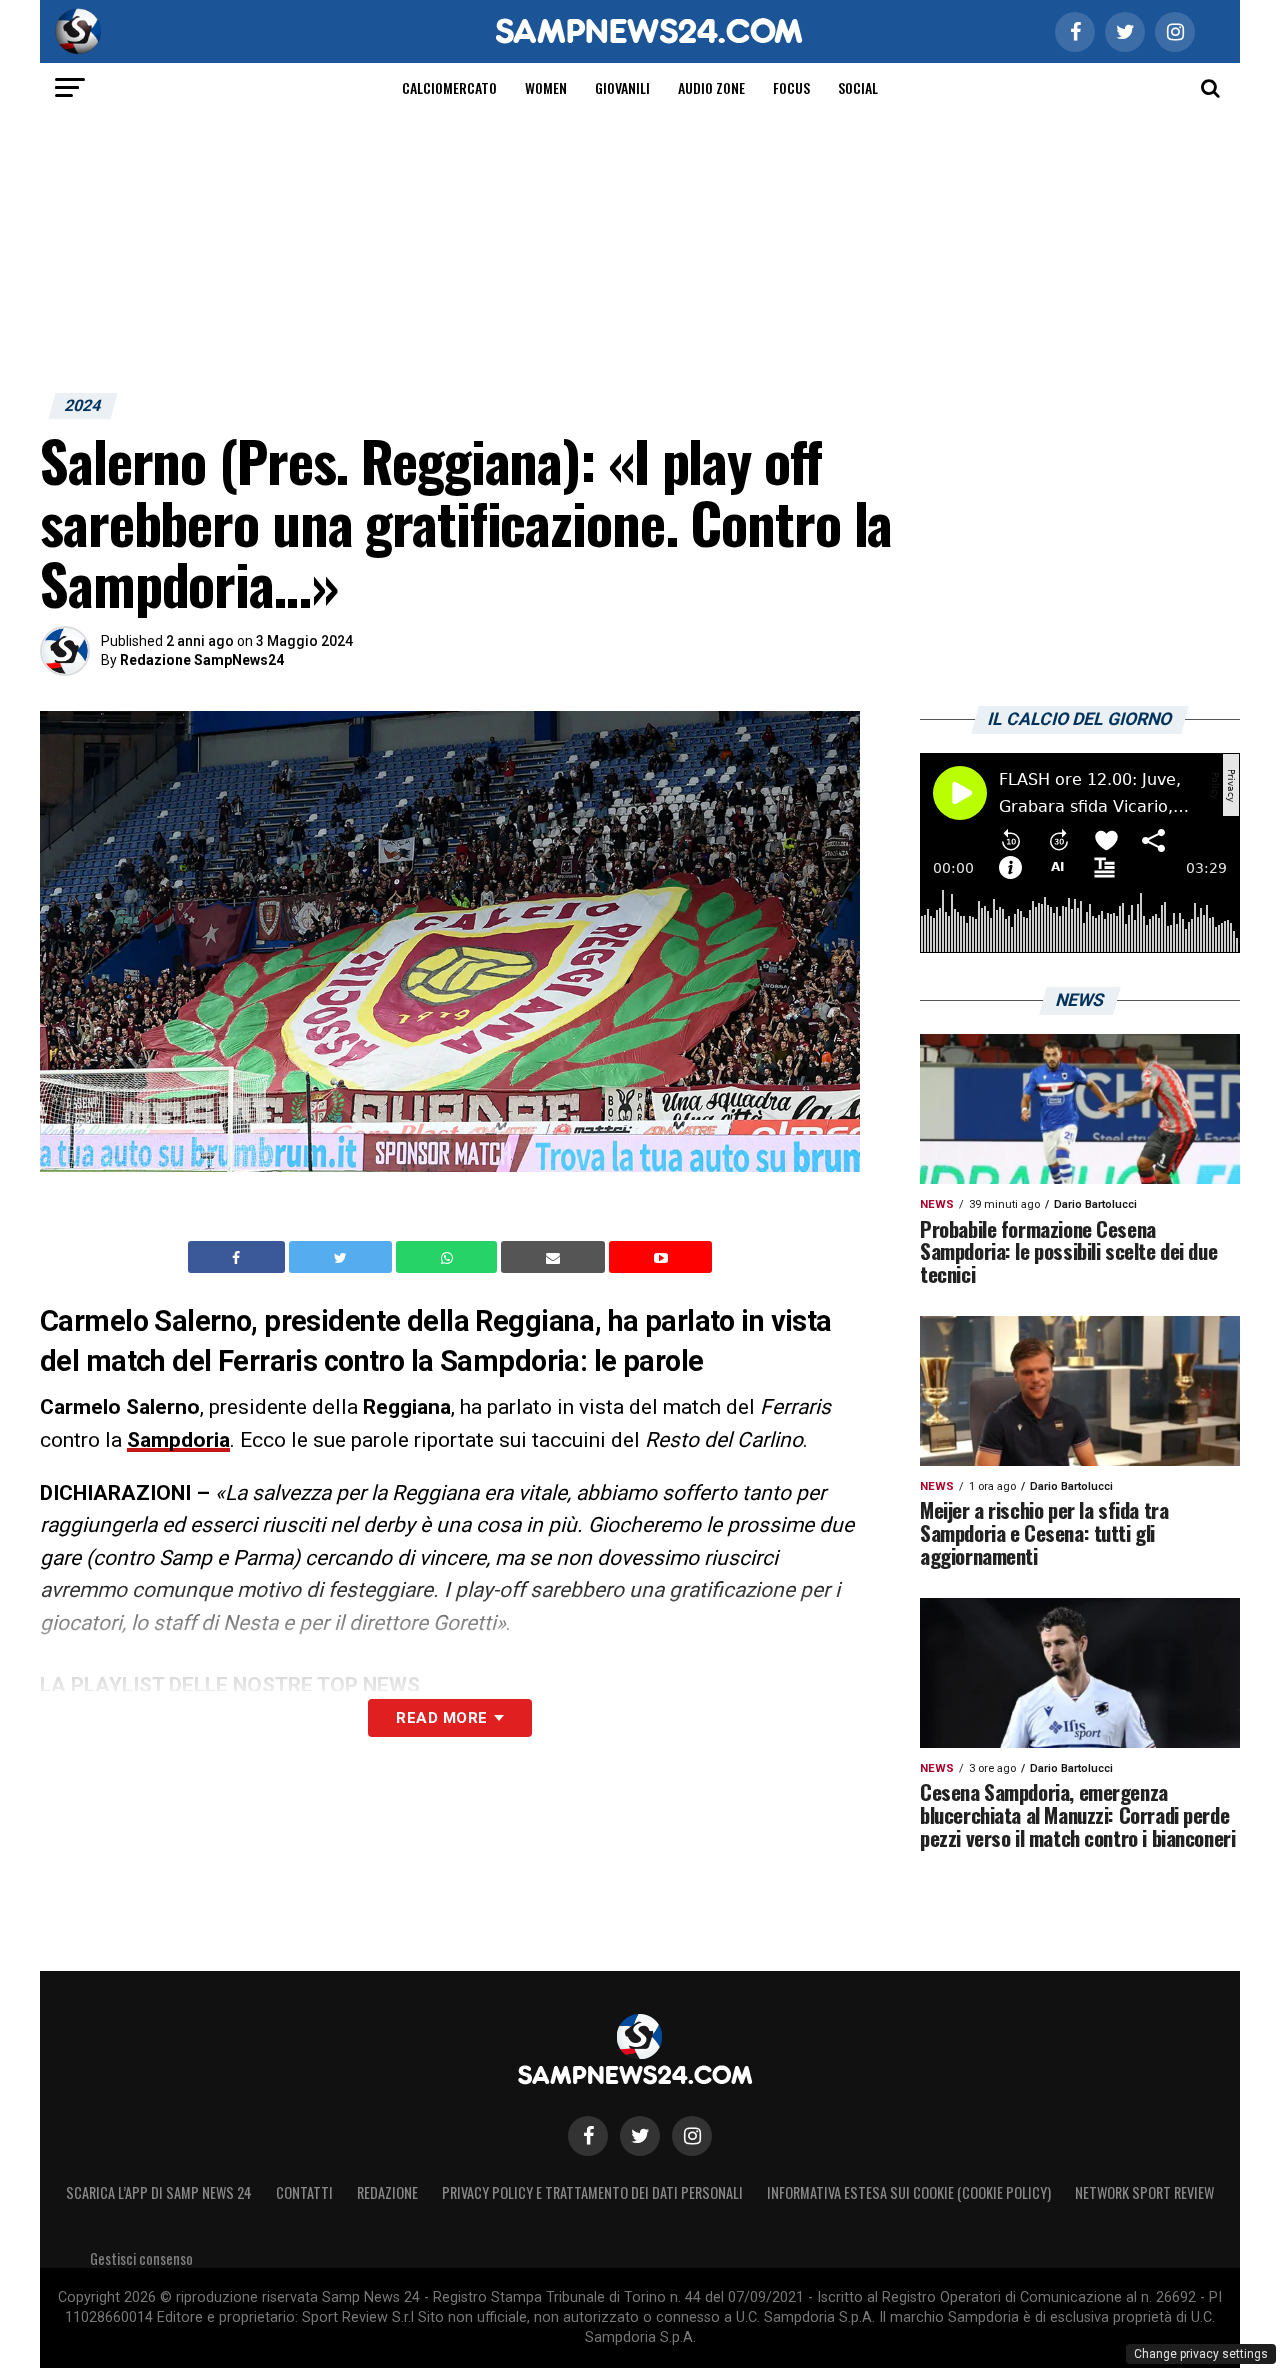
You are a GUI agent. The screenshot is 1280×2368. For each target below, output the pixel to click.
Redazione (387, 2192)
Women (546, 87)
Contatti (304, 2192)
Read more (441, 1718)
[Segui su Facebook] (588, 2136)
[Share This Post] (449, 1257)
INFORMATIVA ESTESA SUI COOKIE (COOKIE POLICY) (909, 2192)
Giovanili (622, 87)
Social (858, 87)
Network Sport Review (1144, 2192)
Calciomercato (449, 87)
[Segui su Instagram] (692, 2136)
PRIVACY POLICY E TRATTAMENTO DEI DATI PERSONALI (592, 2192)
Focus (791, 87)
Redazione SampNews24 (202, 660)
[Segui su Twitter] (640, 2136)
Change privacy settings (1201, 2354)
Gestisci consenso (141, 2258)
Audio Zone (711, 87)
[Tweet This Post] (342, 1257)
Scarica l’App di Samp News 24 (159, 2192)
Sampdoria (178, 1440)
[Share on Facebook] (239, 1257)
